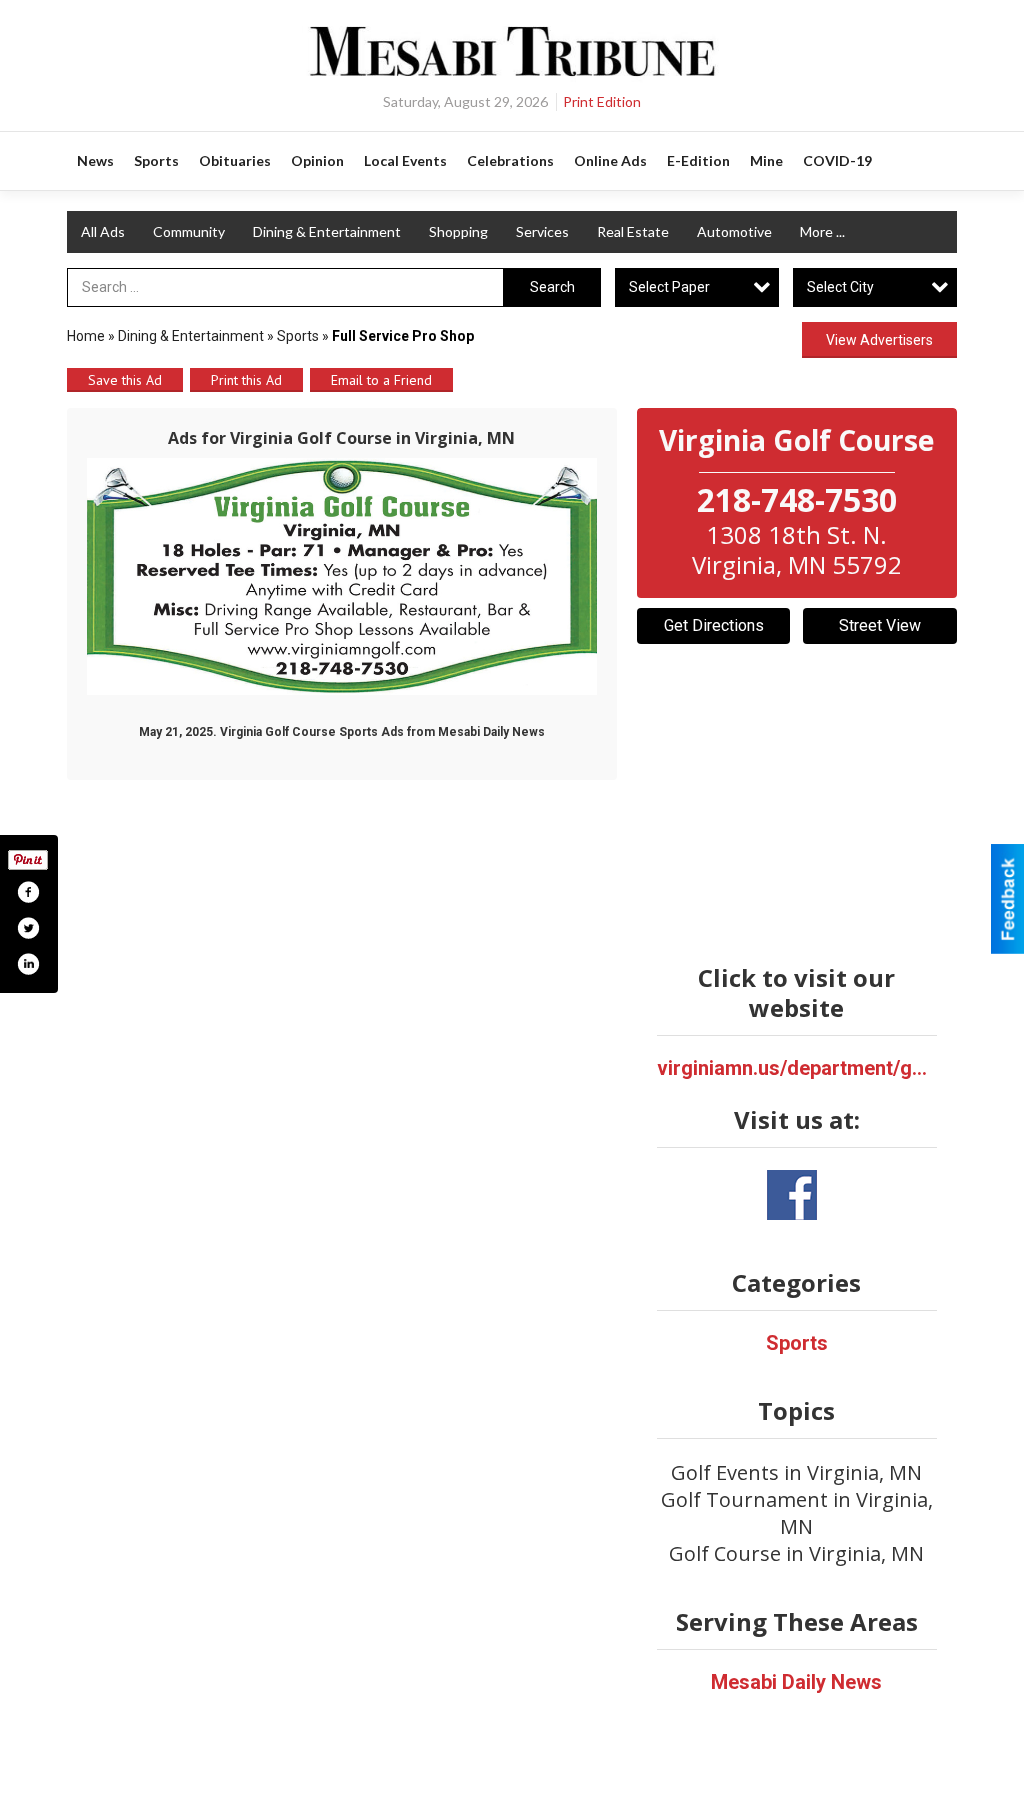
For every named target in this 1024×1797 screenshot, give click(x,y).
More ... (822, 231)
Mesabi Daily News (796, 1682)
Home (86, 336)
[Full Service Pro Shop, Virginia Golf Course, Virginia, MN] (342, 576)
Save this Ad (125, 380)
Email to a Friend (381, 380)
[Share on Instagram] (28, 964)
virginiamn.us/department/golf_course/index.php (797, 1068)
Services (542, 231)
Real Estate (633, 231)
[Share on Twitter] (28, 928)
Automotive (734, 231)
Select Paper (669, 287)
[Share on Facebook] (28, 892)
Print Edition (602, 101)
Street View (880, 625)
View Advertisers (879, 340)
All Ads (103, 231)
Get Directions (714, 625)
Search (552, 287)
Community (189, 231)
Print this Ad (246, 380)
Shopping (458, 231)
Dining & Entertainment (327, 231)
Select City (840, 287)
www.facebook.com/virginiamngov (792, 1195)
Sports (298, 336)
